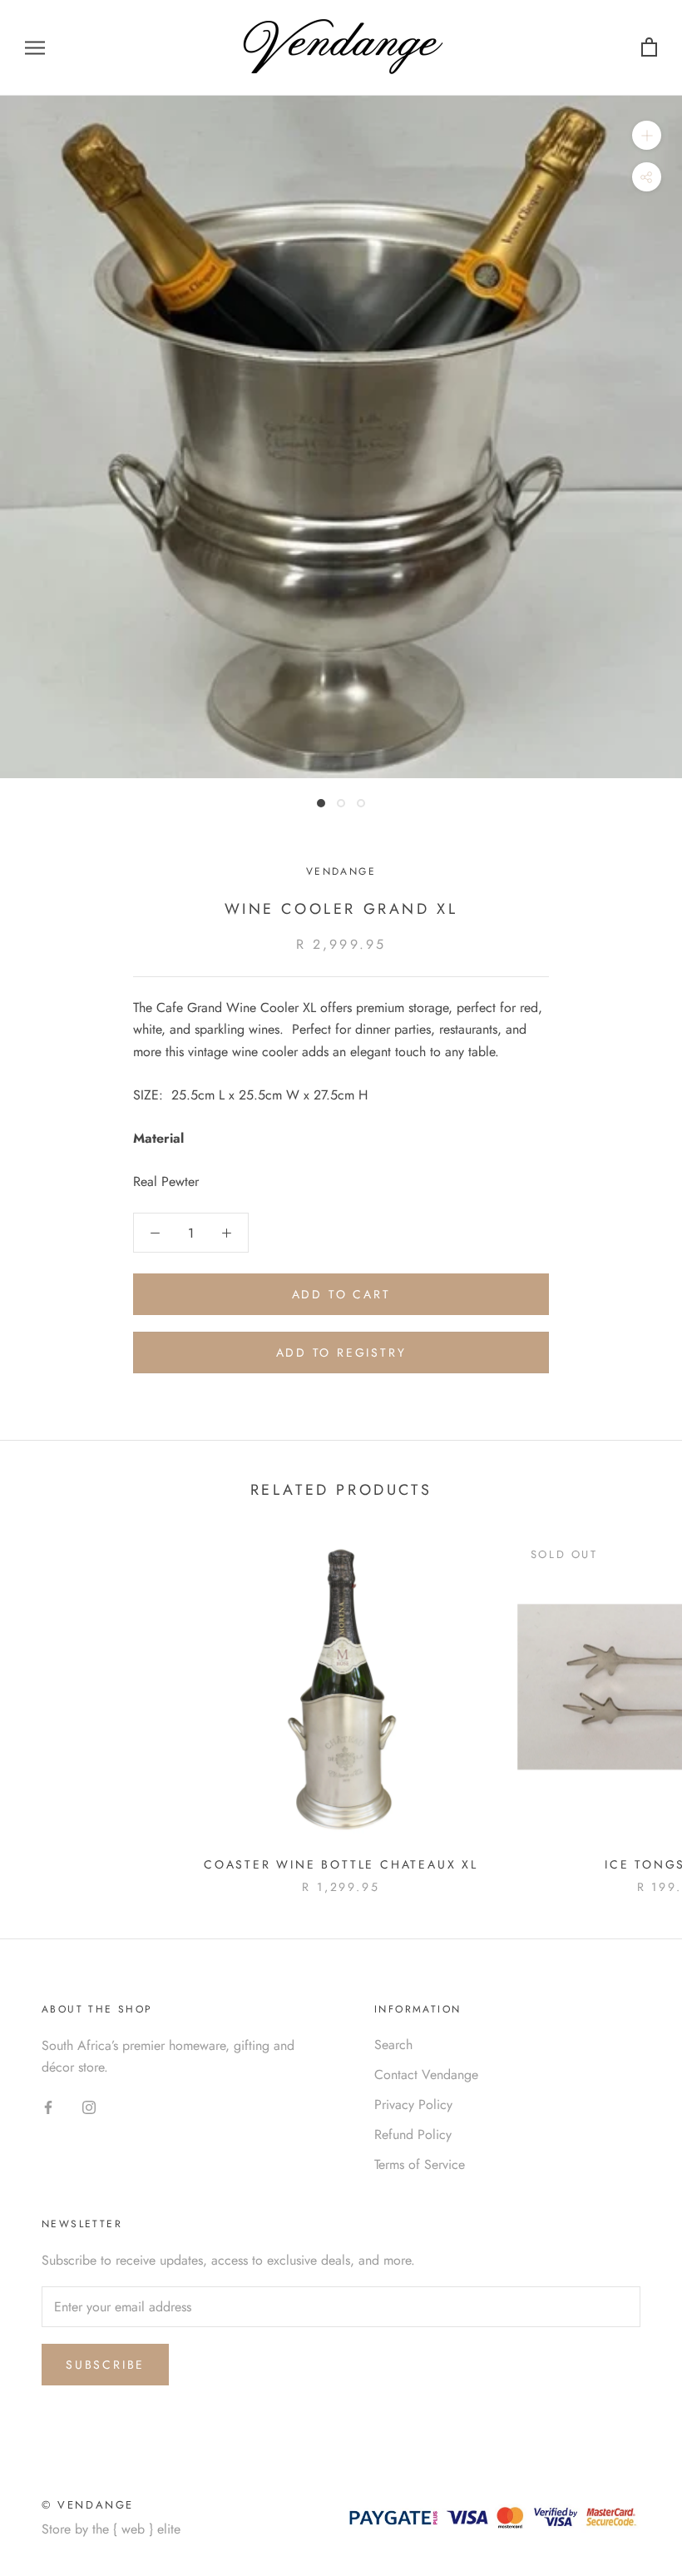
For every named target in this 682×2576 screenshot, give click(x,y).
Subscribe (105, 2365)
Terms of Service (420, 2164)
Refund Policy (413, 2134)
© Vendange (88, 2505)
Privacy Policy (413, 2104)
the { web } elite (136, 2529)
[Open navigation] (35, 48)
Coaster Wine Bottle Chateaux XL (341, 1864)
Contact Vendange (426, 2075)
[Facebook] (48, 2107)
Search (393, 2045)
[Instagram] (89, 2107)
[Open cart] (649, 48)
